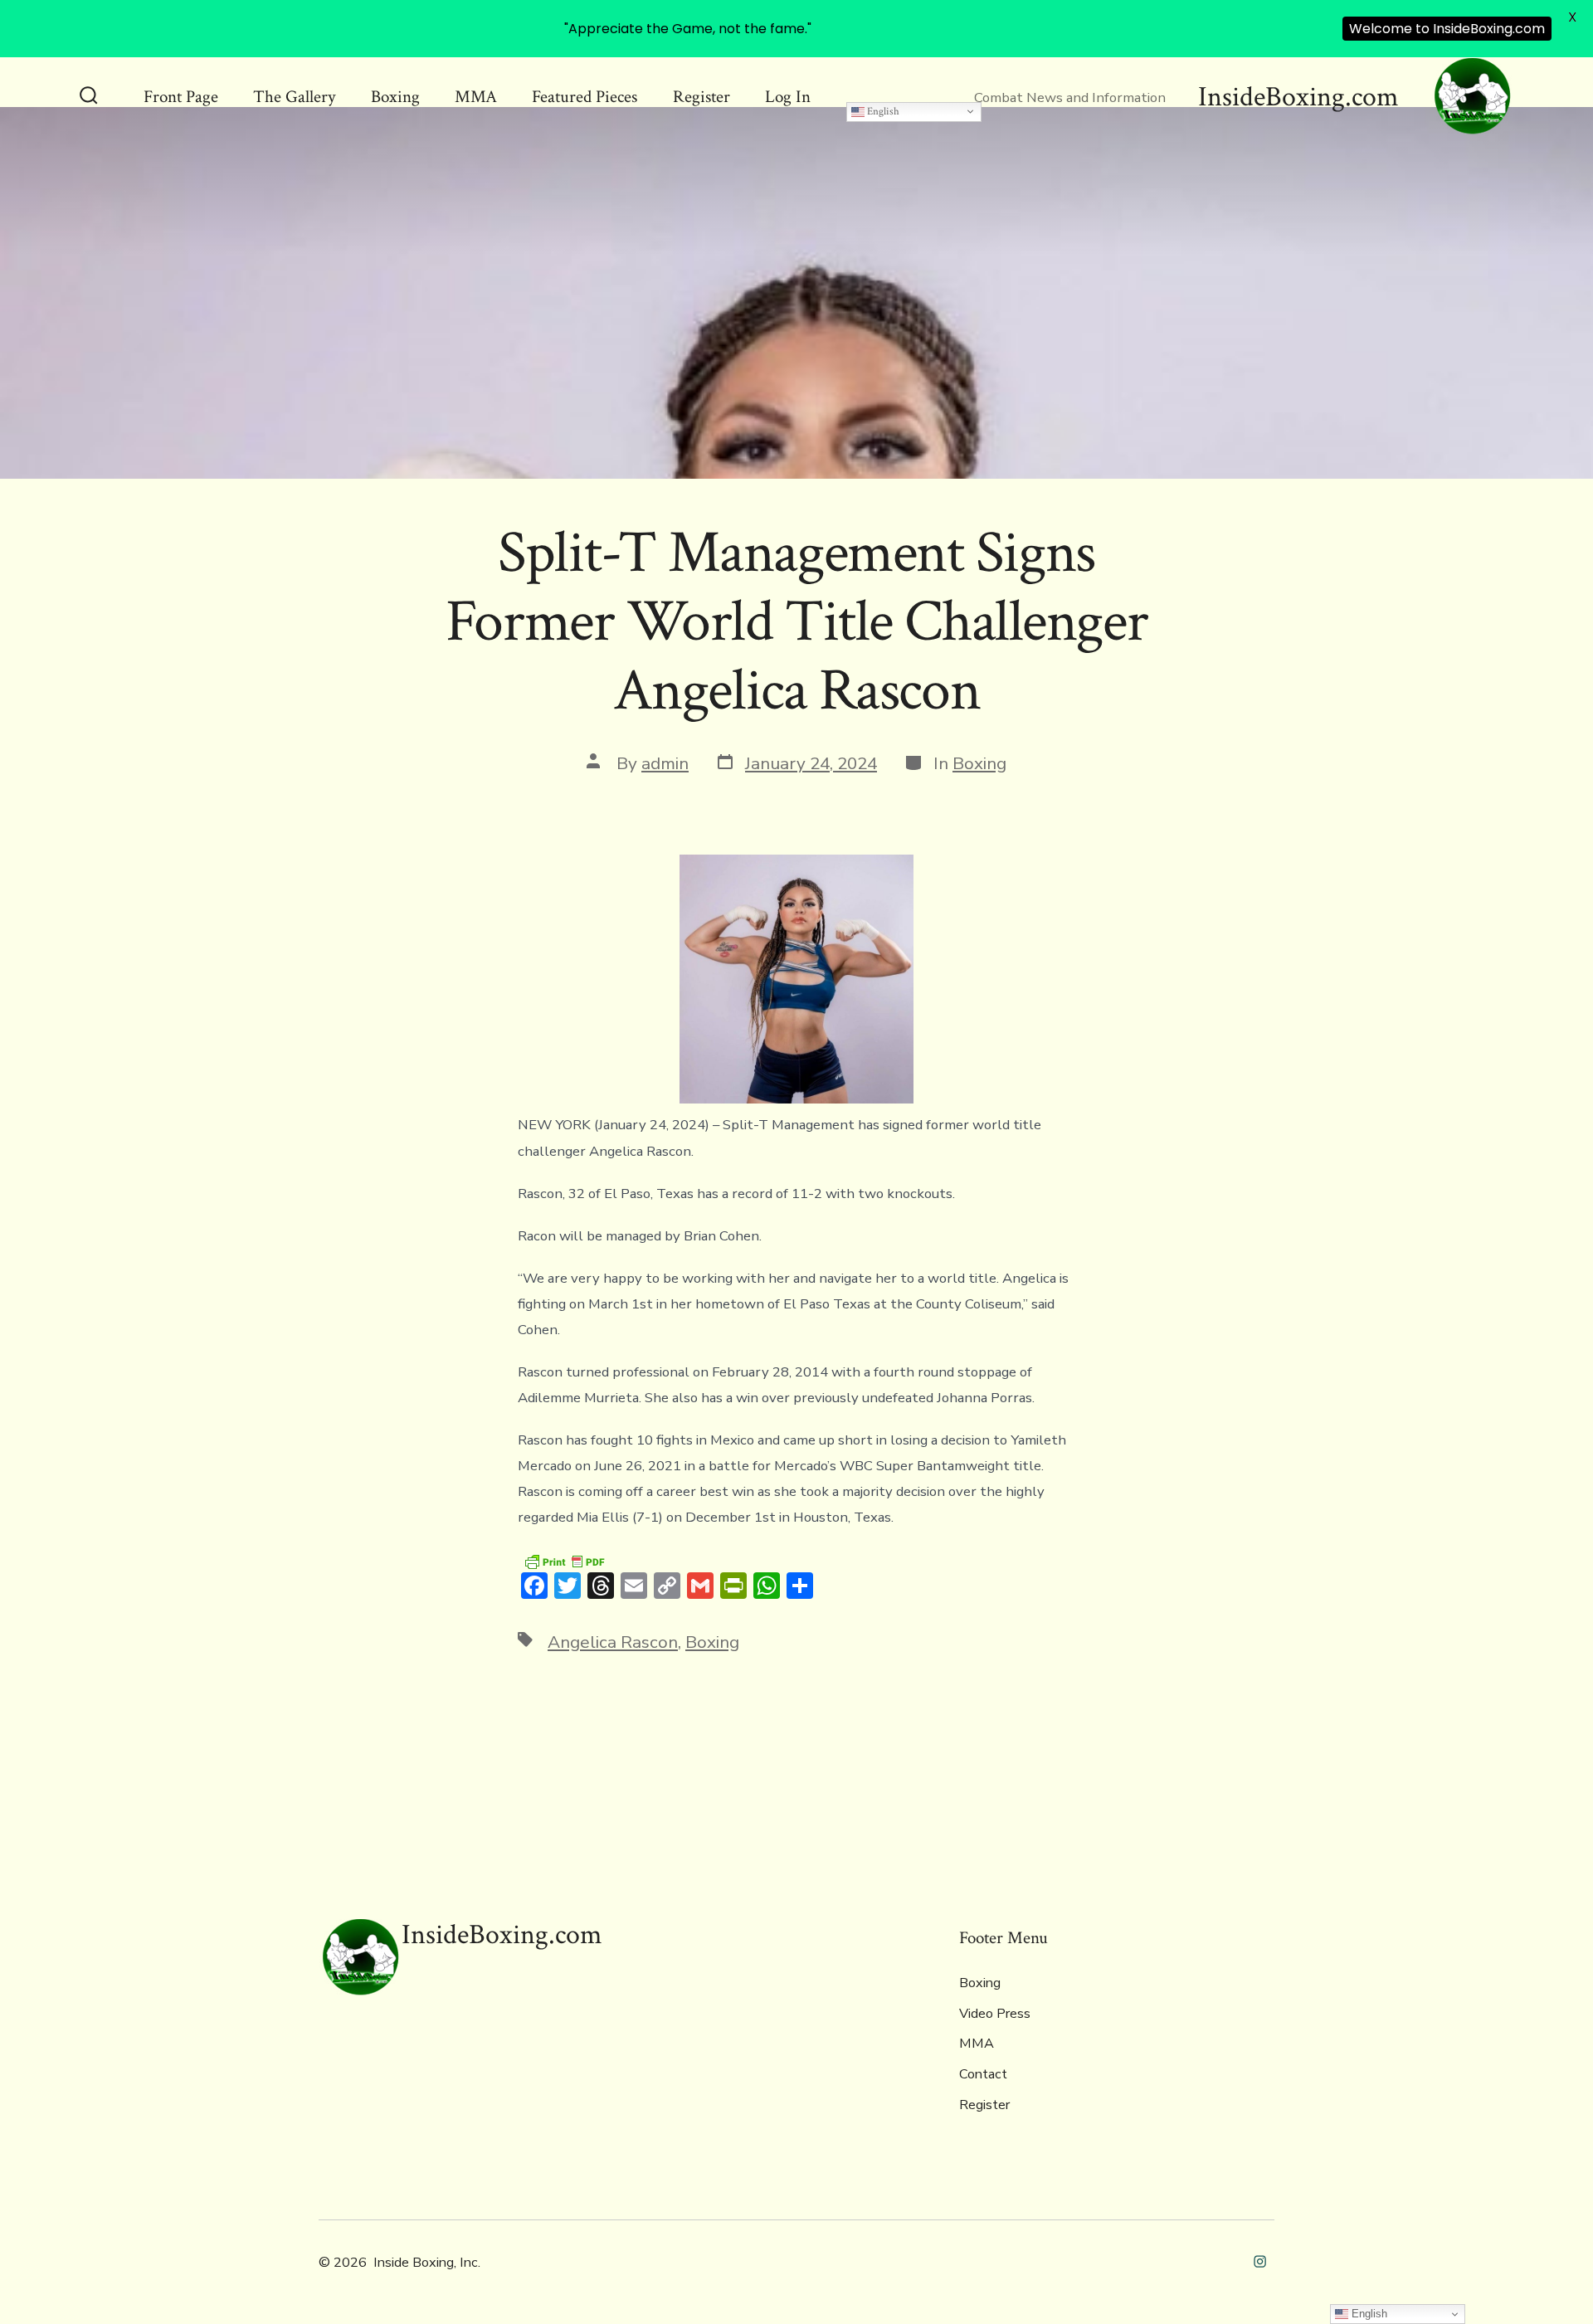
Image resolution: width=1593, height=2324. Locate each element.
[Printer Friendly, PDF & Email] (564, 1560)
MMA (476, 97)
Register (702, 97)
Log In (788, 97)
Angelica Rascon (613, 1642)
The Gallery (294, 97)
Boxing (395, 97)
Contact (983, 2074)
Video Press (995, 2014)
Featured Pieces (585, 97)
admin (665, 763)
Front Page (181, 97)
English (882, 111)
